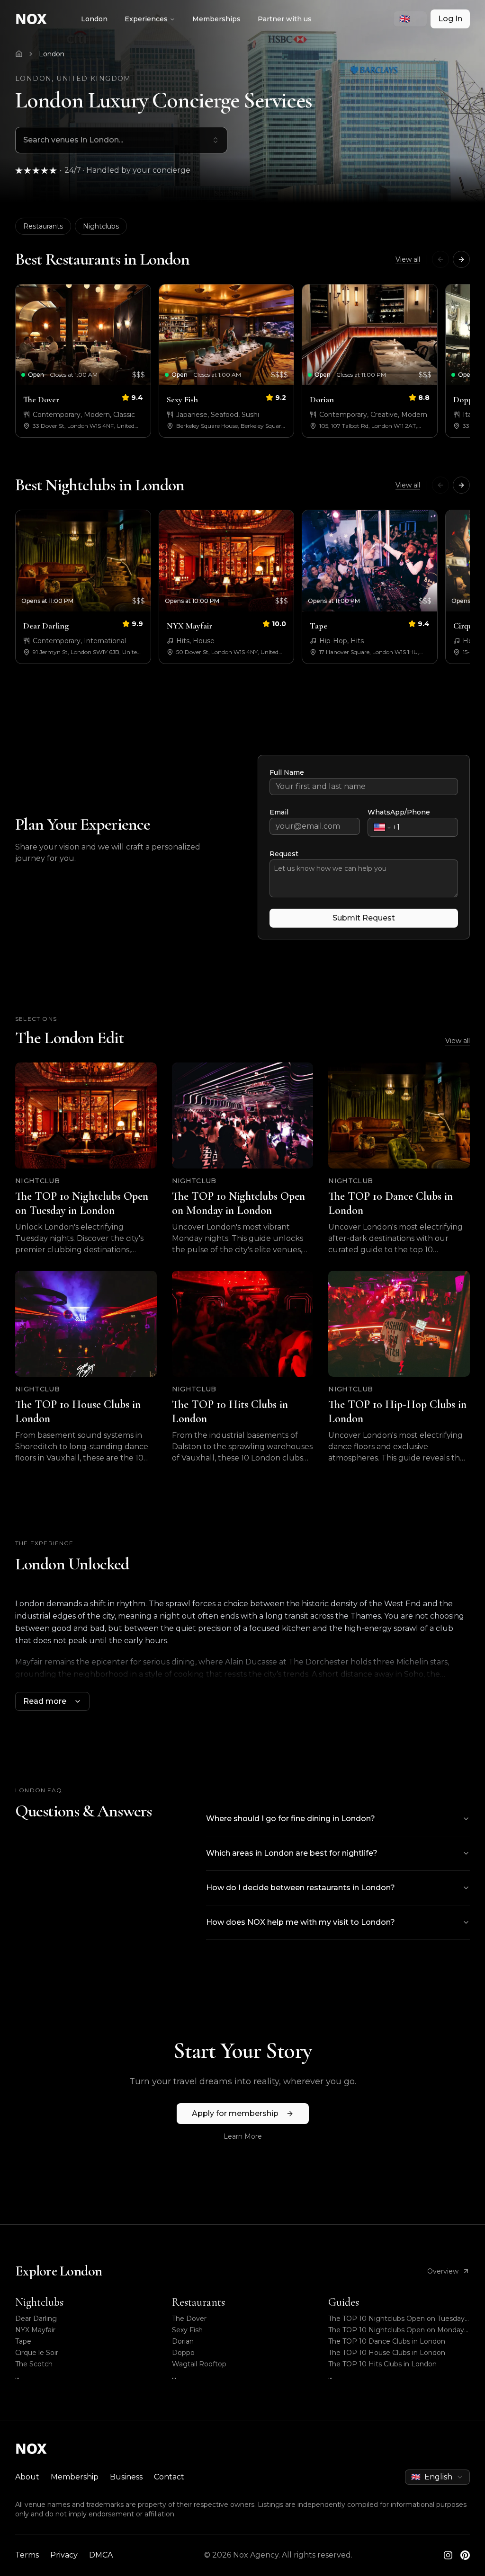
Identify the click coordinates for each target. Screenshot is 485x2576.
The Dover (189, 2319)
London (94, 19)
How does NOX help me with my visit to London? (301, 1922)
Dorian (183, 2341)
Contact (169, 2477)
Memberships (216, 19)
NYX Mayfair (35, 2330)
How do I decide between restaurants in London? (301, 1888)
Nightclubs (101, 226)
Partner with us (285, 19)
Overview (443, 2271)
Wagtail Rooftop (199, 2364)
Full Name (287, 772)
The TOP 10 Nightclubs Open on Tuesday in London (396, 2319)
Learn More (243, 2136)
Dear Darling (36, 2319)
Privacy (64, 2555)
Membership (75, 2477)
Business (126, 2477)
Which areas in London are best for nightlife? (292, 1853)
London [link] (52, 54)
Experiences (146, 19)
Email (279, 812)
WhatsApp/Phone (399, 812)
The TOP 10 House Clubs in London (387, 2353)
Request (284, 854)
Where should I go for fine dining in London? (291, 1819)
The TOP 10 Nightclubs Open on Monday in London (396, 2330)
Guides (344, 2302)
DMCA (101, 2555)
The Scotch (34, 2364)
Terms (27, 2555)
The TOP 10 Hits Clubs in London (382, 2364)
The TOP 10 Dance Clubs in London (387, 2341)
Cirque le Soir (37, 2353)
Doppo (183, 2353)
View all (408, 259)
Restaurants (43, 226)
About (27, 2477)
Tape (23, 2341)
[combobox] (410, 19)
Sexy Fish (187, 2330)
